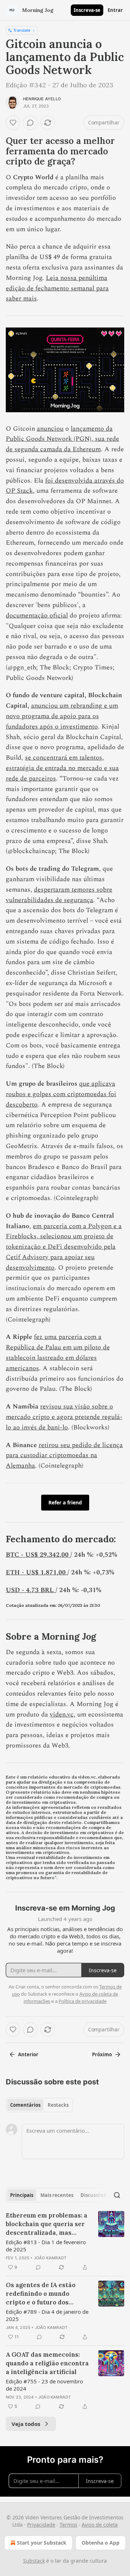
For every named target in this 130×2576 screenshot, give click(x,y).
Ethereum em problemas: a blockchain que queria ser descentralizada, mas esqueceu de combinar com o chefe (47, 2224)
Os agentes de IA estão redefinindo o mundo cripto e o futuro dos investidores (41, 2294)
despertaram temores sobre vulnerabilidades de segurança (59, 895)
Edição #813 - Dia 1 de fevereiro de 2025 (46, 2246)
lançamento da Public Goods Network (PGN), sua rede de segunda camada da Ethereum (62, 439)
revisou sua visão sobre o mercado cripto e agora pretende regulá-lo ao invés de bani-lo (64, 1417)
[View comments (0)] (30, 123)
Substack (34, 2561)
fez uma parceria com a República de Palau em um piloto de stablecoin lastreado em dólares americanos (58, 1352)
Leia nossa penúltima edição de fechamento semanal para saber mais (57, 288)
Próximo (102, 2054)
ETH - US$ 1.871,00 (37, 1572)
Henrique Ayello (42, 99)
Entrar (115, 10)
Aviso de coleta (100, 2525)
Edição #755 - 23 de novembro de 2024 (44, 2385)
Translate (22, 30)
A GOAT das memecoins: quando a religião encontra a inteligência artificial (47, 2363)
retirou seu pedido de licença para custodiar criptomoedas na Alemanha (64, 1456)
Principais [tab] (22, 2195)
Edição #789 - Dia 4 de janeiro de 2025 (47, 2315)
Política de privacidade (83, 2001)
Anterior (28, 2054)
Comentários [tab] (25, 2105)
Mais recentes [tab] (57, 2195)
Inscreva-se (87, 10)
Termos (68, 2525)
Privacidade (41, 2525)
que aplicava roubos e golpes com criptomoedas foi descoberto (61, 1094)
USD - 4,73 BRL (31, 1590)
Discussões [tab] (93, 2195)
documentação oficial (37, 616)
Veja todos (26, 2424)
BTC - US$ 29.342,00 (38, 1555)
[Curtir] (13, 123)
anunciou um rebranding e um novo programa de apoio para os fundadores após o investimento (62, 716)
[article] (65, 2241)
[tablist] (39, 2105)
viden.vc (62, 1715)
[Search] (117, 2195)
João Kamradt (50, 2258)
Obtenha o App (101, 2543)
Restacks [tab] (58, 2105)
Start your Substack (42, 2543)
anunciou (50, 429)
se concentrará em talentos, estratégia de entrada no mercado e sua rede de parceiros (62, 768)
